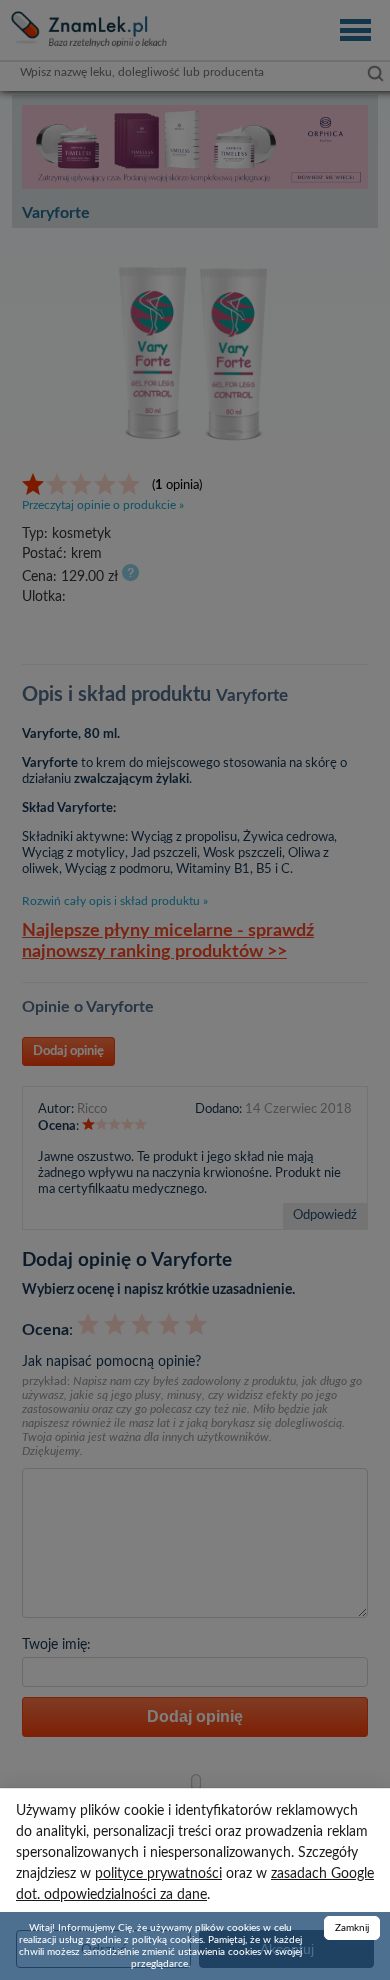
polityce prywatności (158, 1874)
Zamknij (352, 1928)
